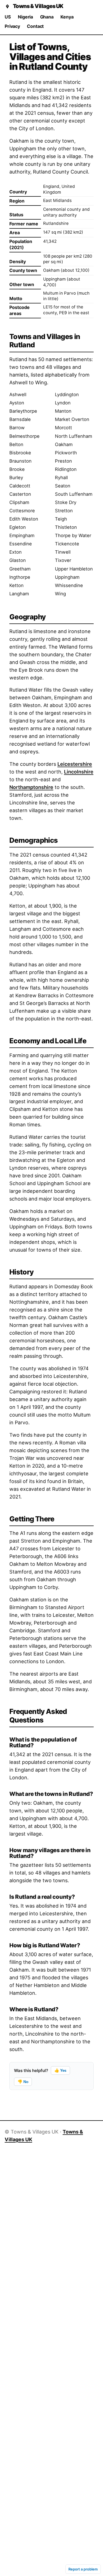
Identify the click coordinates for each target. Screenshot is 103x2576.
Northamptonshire (31, 787)
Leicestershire (75, 764)
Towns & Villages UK (38, 6)
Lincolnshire (79, 772)
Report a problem (83, 2569)
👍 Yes (60, 2070)
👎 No (23, 2082)
